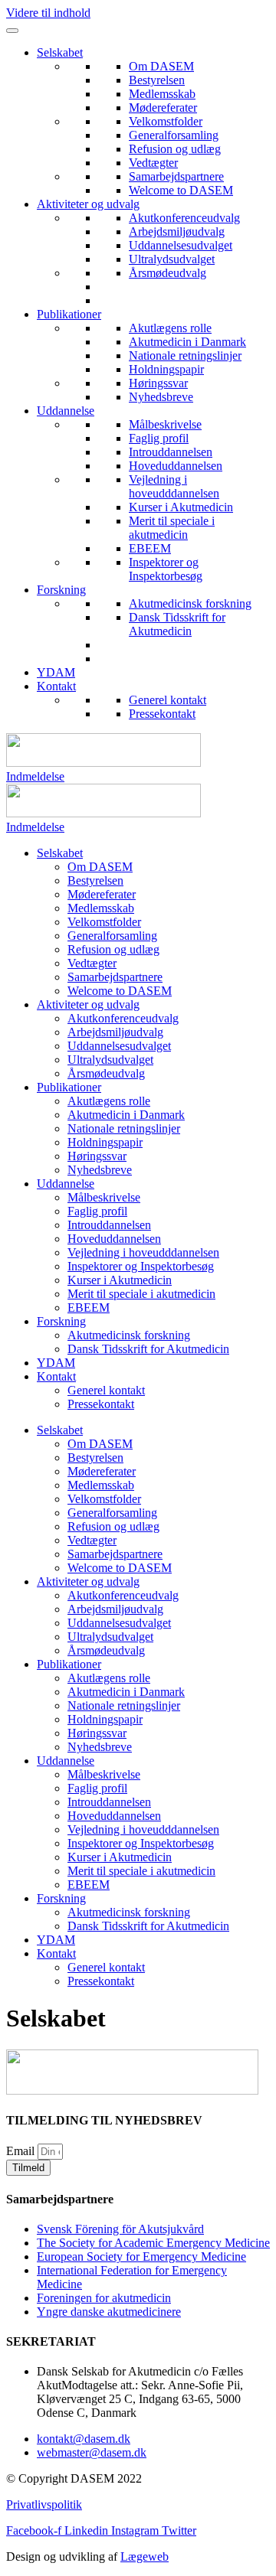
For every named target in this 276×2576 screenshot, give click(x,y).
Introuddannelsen (171, 452)
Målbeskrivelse (165, 424)
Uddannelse (66, 411)
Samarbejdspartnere (176, 176)
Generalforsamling (174, 135)
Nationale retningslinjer (185, 355)
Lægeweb (145, 2556)
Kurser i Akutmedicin (181, 507)
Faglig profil (159, 438)
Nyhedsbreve (161, 397)
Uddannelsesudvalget (181, 245)
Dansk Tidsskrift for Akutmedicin (177, 624)
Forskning (61, 590)
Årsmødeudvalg (168, 273)
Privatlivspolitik (44, 2504)
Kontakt (56, 686)
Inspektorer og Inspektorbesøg (166, 569)
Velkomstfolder (166, 121)
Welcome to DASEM (181, 190)
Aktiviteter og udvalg (88, 204)
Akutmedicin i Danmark (187, 342)
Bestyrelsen (157, 80)
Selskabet (60, 52)
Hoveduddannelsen (176, 466)
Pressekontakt (162, 714)
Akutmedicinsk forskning (190, 603)
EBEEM (150, 548)
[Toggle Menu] (12, 31)
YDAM (56, 672)
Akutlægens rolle (170, 328)
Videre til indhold (48, 13)
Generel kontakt (168, 700)
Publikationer (69, 314)
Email (22, 2151)
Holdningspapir (166, 369)
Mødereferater (163, 108)
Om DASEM (161, 66)
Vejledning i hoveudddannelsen (174, 486)
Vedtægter (153, 163)
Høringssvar (158, 383)
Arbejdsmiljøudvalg (177, 232)
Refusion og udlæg (175, 149)
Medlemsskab (162, 94)
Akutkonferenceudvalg (184, 218)
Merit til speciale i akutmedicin (172, 528)
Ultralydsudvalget (172, 259)
